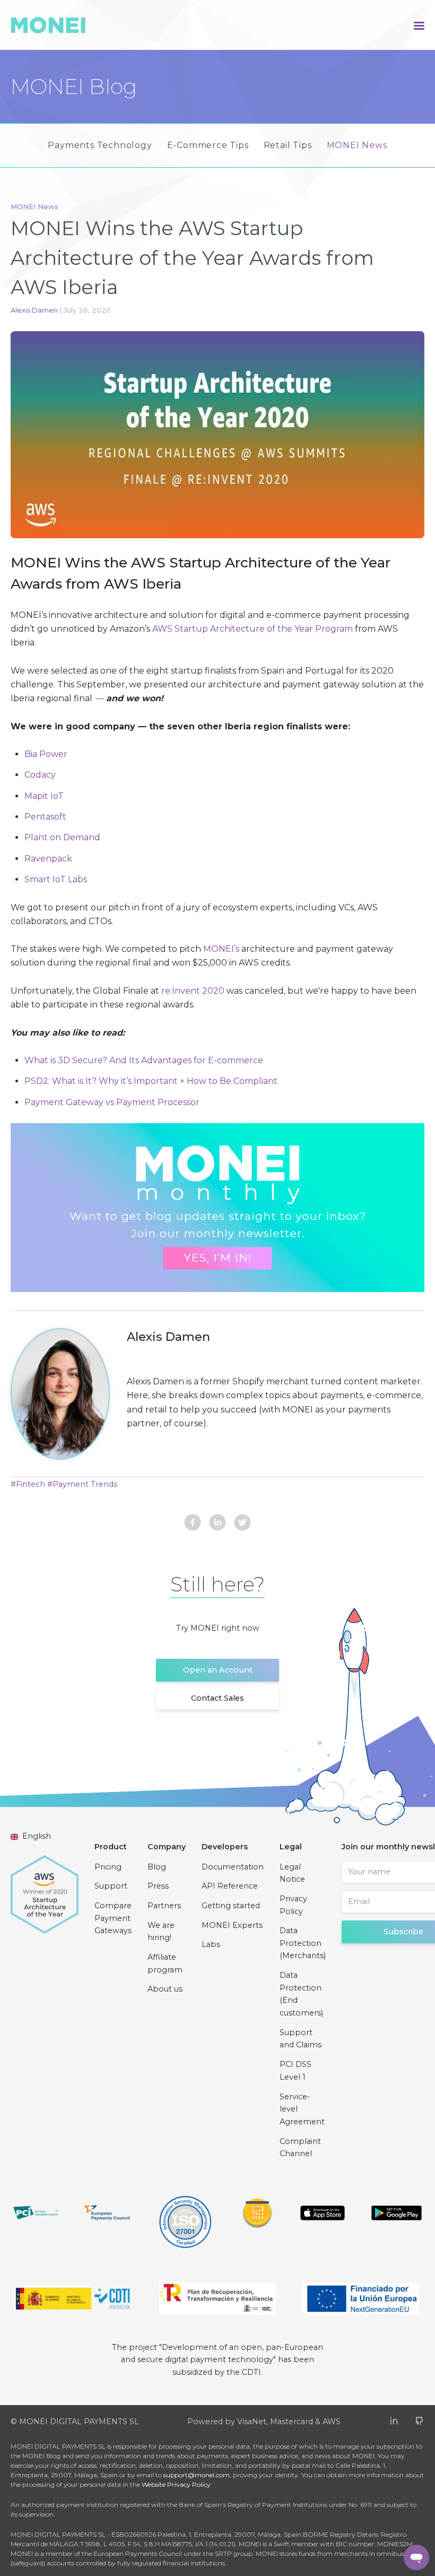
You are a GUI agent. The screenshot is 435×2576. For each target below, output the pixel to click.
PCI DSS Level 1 (295, 2071)
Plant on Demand (62, 837)
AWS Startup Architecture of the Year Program (253, 629)
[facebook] (193, 1524)
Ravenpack (48, 859)
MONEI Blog (74, 87)
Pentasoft (46, 817)
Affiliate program (165, 1963)
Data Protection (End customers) (301, 1994)
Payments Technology (100, 145)
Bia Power (46, 754)
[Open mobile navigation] (419, 25)
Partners (164, 1906)
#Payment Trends (82, 1484)
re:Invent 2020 (193, 991)
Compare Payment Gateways (113, 1918)
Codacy (40, 775)
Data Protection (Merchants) (303, 1943)
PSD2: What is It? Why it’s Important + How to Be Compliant (151, 1081)
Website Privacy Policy (176, 2484)
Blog (157, 1867)
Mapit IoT (44, 796)
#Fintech (28, 1484)
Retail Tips (288, 145)
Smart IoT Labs (56, 879)
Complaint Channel (300, 2148)
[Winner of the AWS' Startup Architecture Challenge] (45, 1889)
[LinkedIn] (394, 2420)
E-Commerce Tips (208, 145)
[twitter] (242, 1524)
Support (111, 1886)
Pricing (108, 1867)
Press (158, 1886)
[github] (419, 2420)
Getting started (231, 1906)
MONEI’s (221, 949)
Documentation (233, 1867)
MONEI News (357, 145)
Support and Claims (301, 2039)
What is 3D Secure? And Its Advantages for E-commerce (144, 1060)
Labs (211, 1944)
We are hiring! (161, 1932)
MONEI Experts (232, 1925)
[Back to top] (340, 2557)
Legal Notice (292, 1873)
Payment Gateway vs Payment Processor (112, 1102)
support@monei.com (197, 2475)
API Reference (230, 1886)
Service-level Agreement (302, 2109)
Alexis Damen (35, 310)
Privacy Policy (293, 1905)
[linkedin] (217, 1524)
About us (165, 1989)
